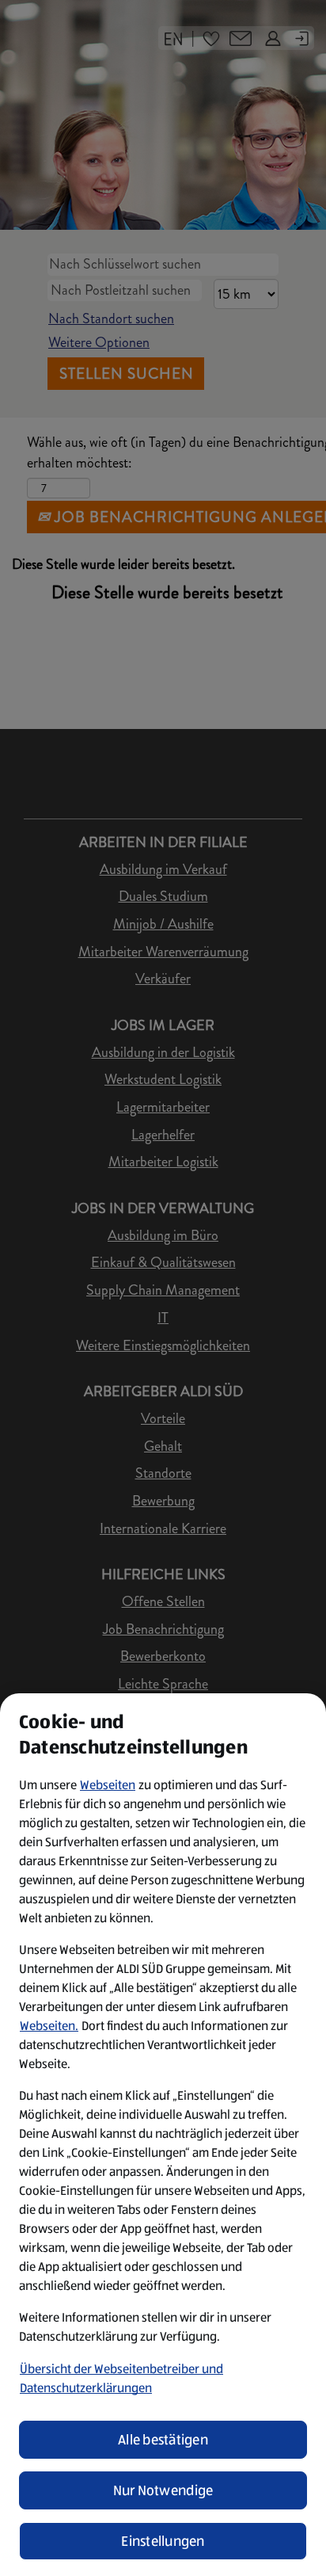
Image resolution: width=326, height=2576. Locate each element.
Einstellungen (163, 2541)
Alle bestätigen (163, 2440)
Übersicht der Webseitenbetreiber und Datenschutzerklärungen (121, 2378)
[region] (163, 2135)
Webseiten (108, 1785)
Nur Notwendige (163, 2490)
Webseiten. (49, 2026)
